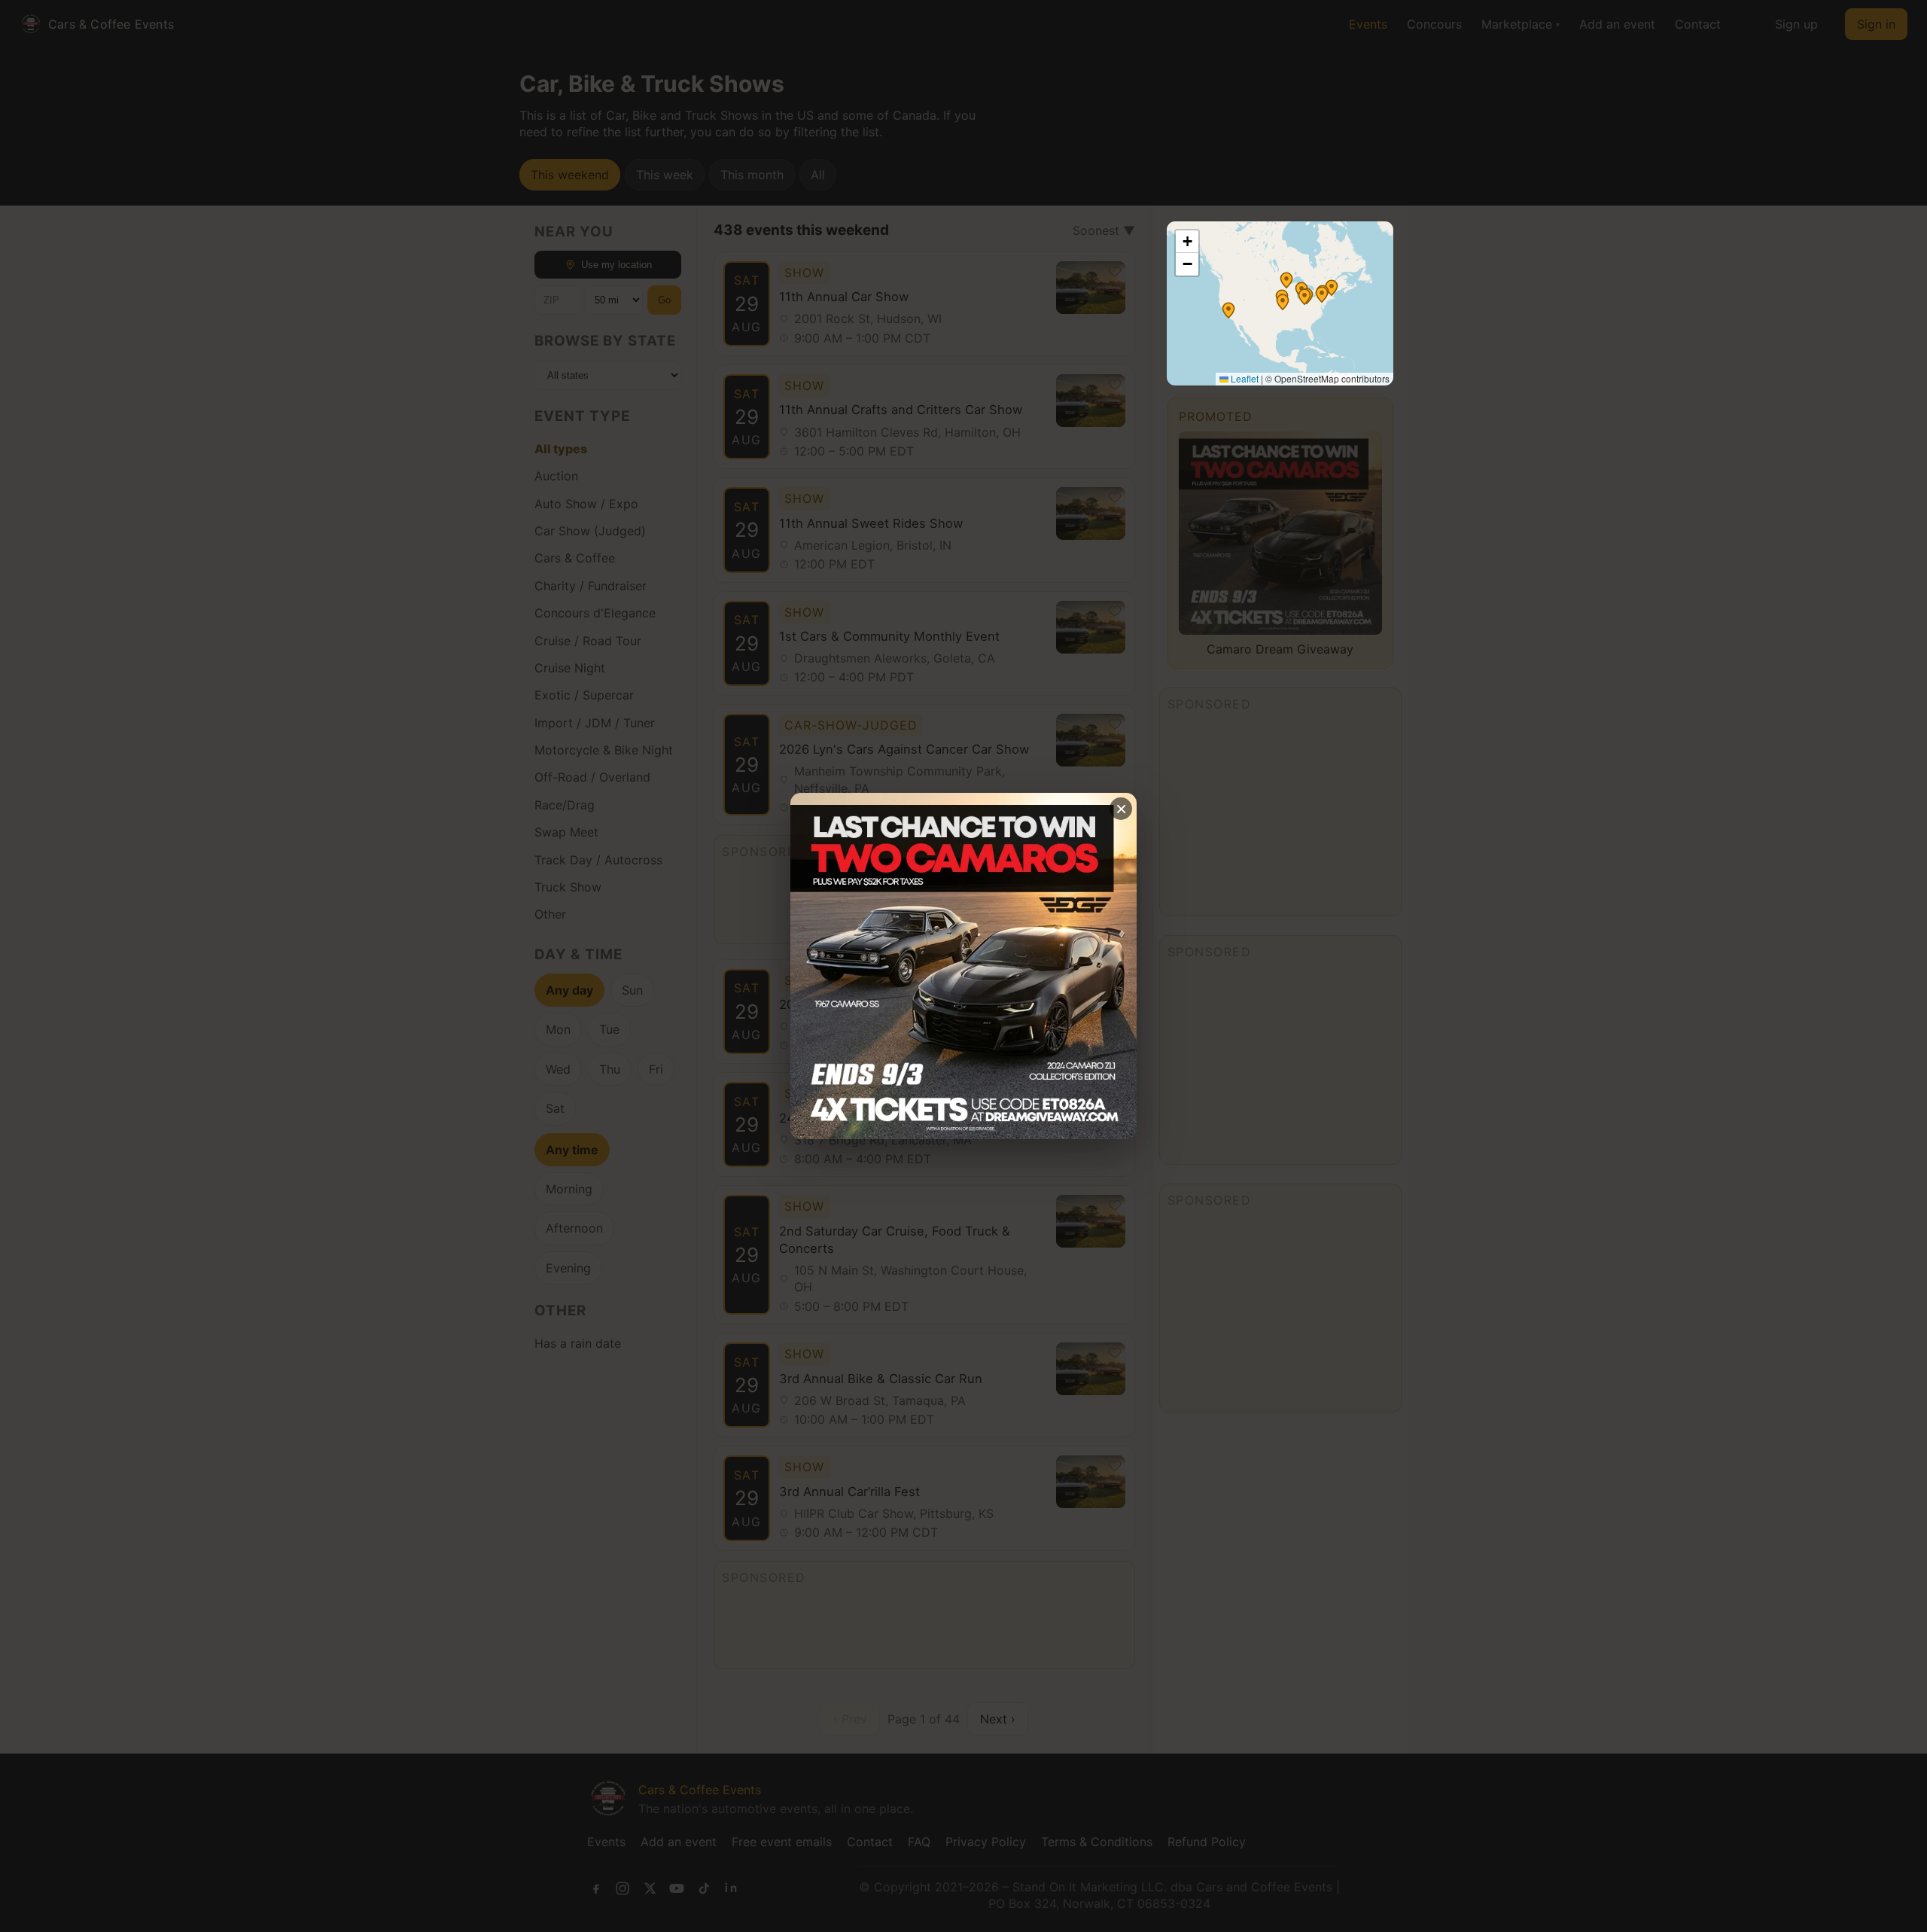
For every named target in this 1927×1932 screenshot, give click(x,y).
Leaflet (1244, 378)
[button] (1286, 280)
